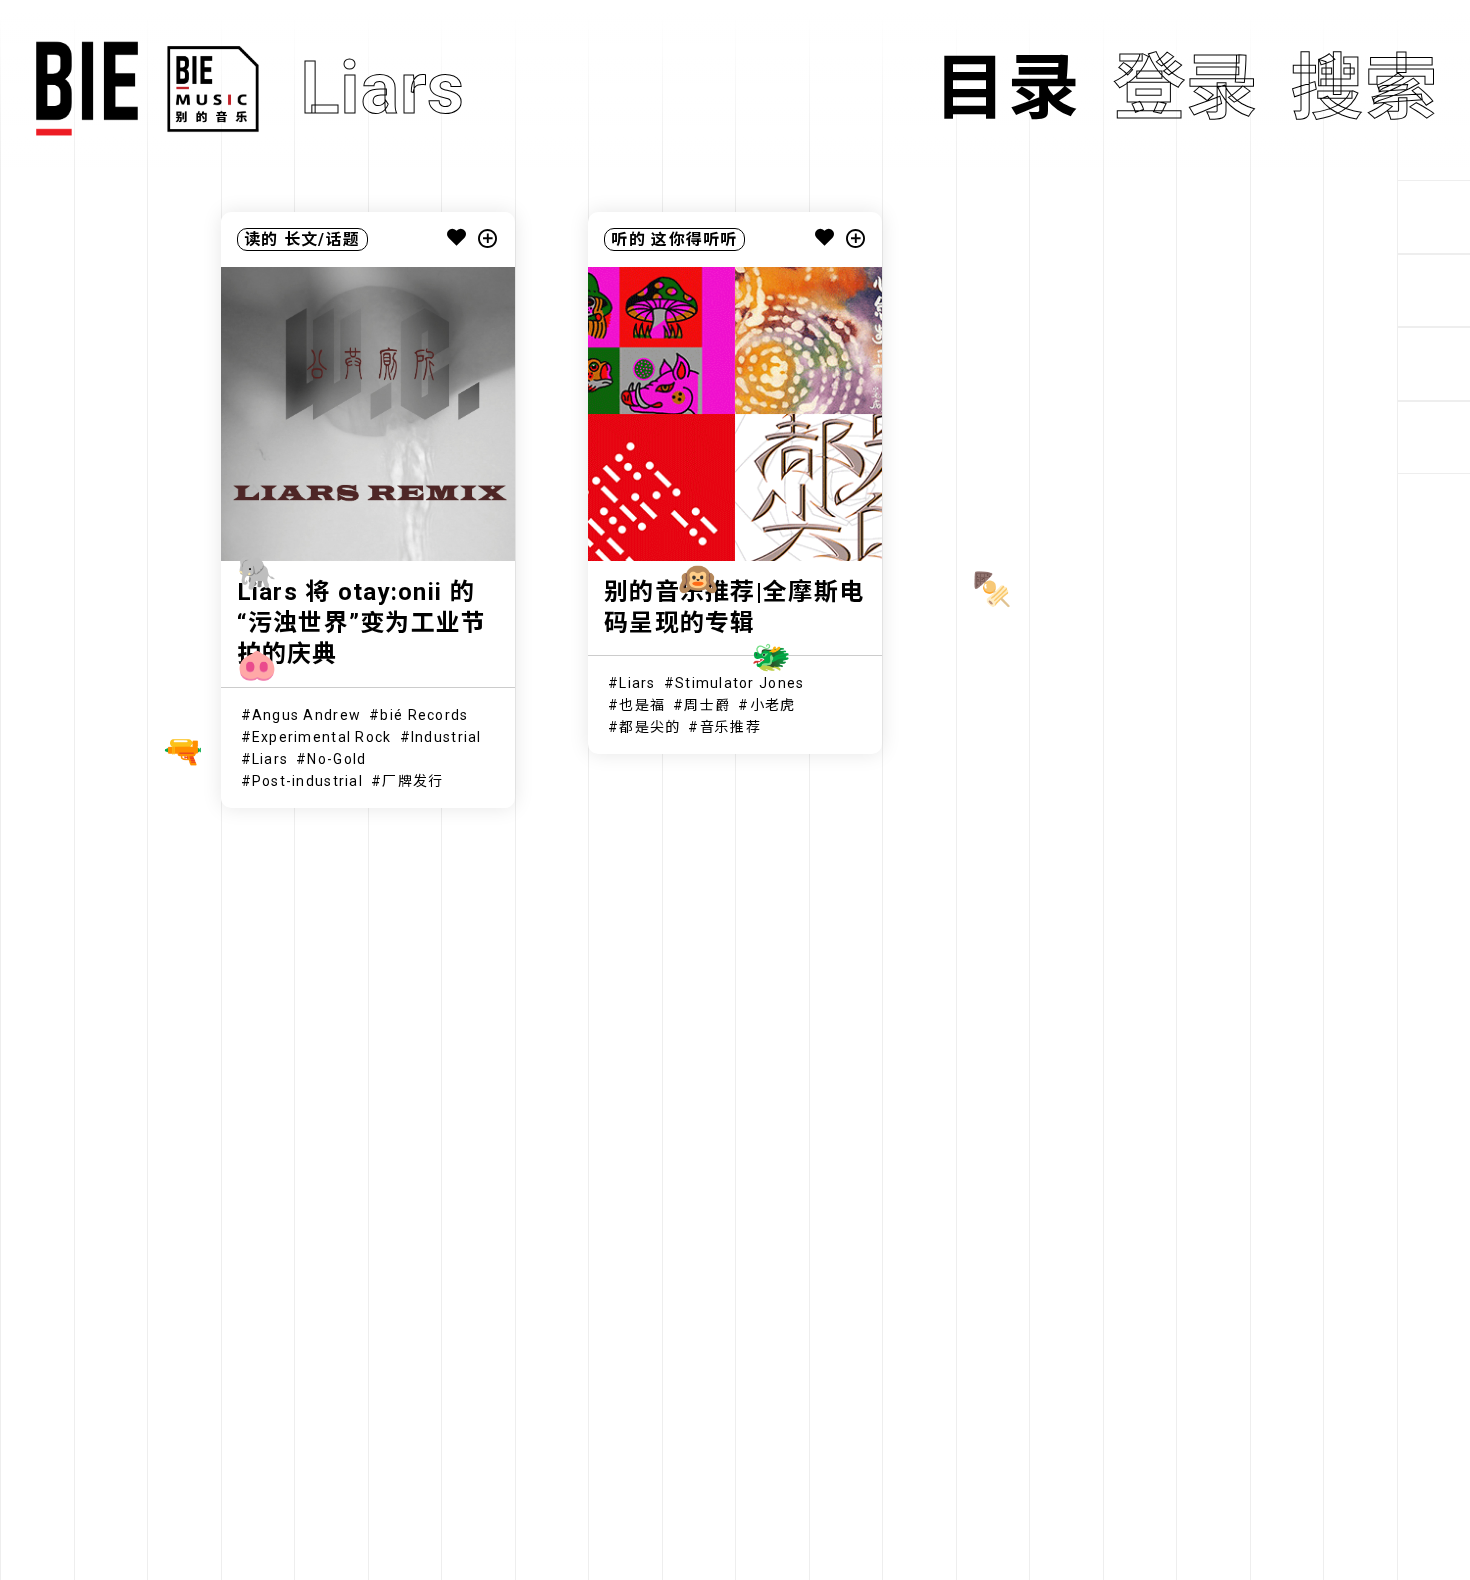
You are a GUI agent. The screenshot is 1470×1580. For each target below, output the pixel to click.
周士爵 (707, 705)
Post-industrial (307, 781)
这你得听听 (694, 239)
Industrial (446, 737)
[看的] (1434, 364)
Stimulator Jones (739, 683)
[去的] (1434, 438)
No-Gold (336, 759)
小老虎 (773, 705)
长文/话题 (322, 239)
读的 (261, 239)
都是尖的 (649, 727)
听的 (628, 239)
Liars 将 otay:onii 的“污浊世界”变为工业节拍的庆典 (362, 623)
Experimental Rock (322, 737)
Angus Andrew (306, 715)
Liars (270, 759)
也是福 (642, 705)
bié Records (424, 715)
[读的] (1434, 291)
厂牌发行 (412, 781)
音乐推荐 (730, 727)
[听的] (1434, 217)
